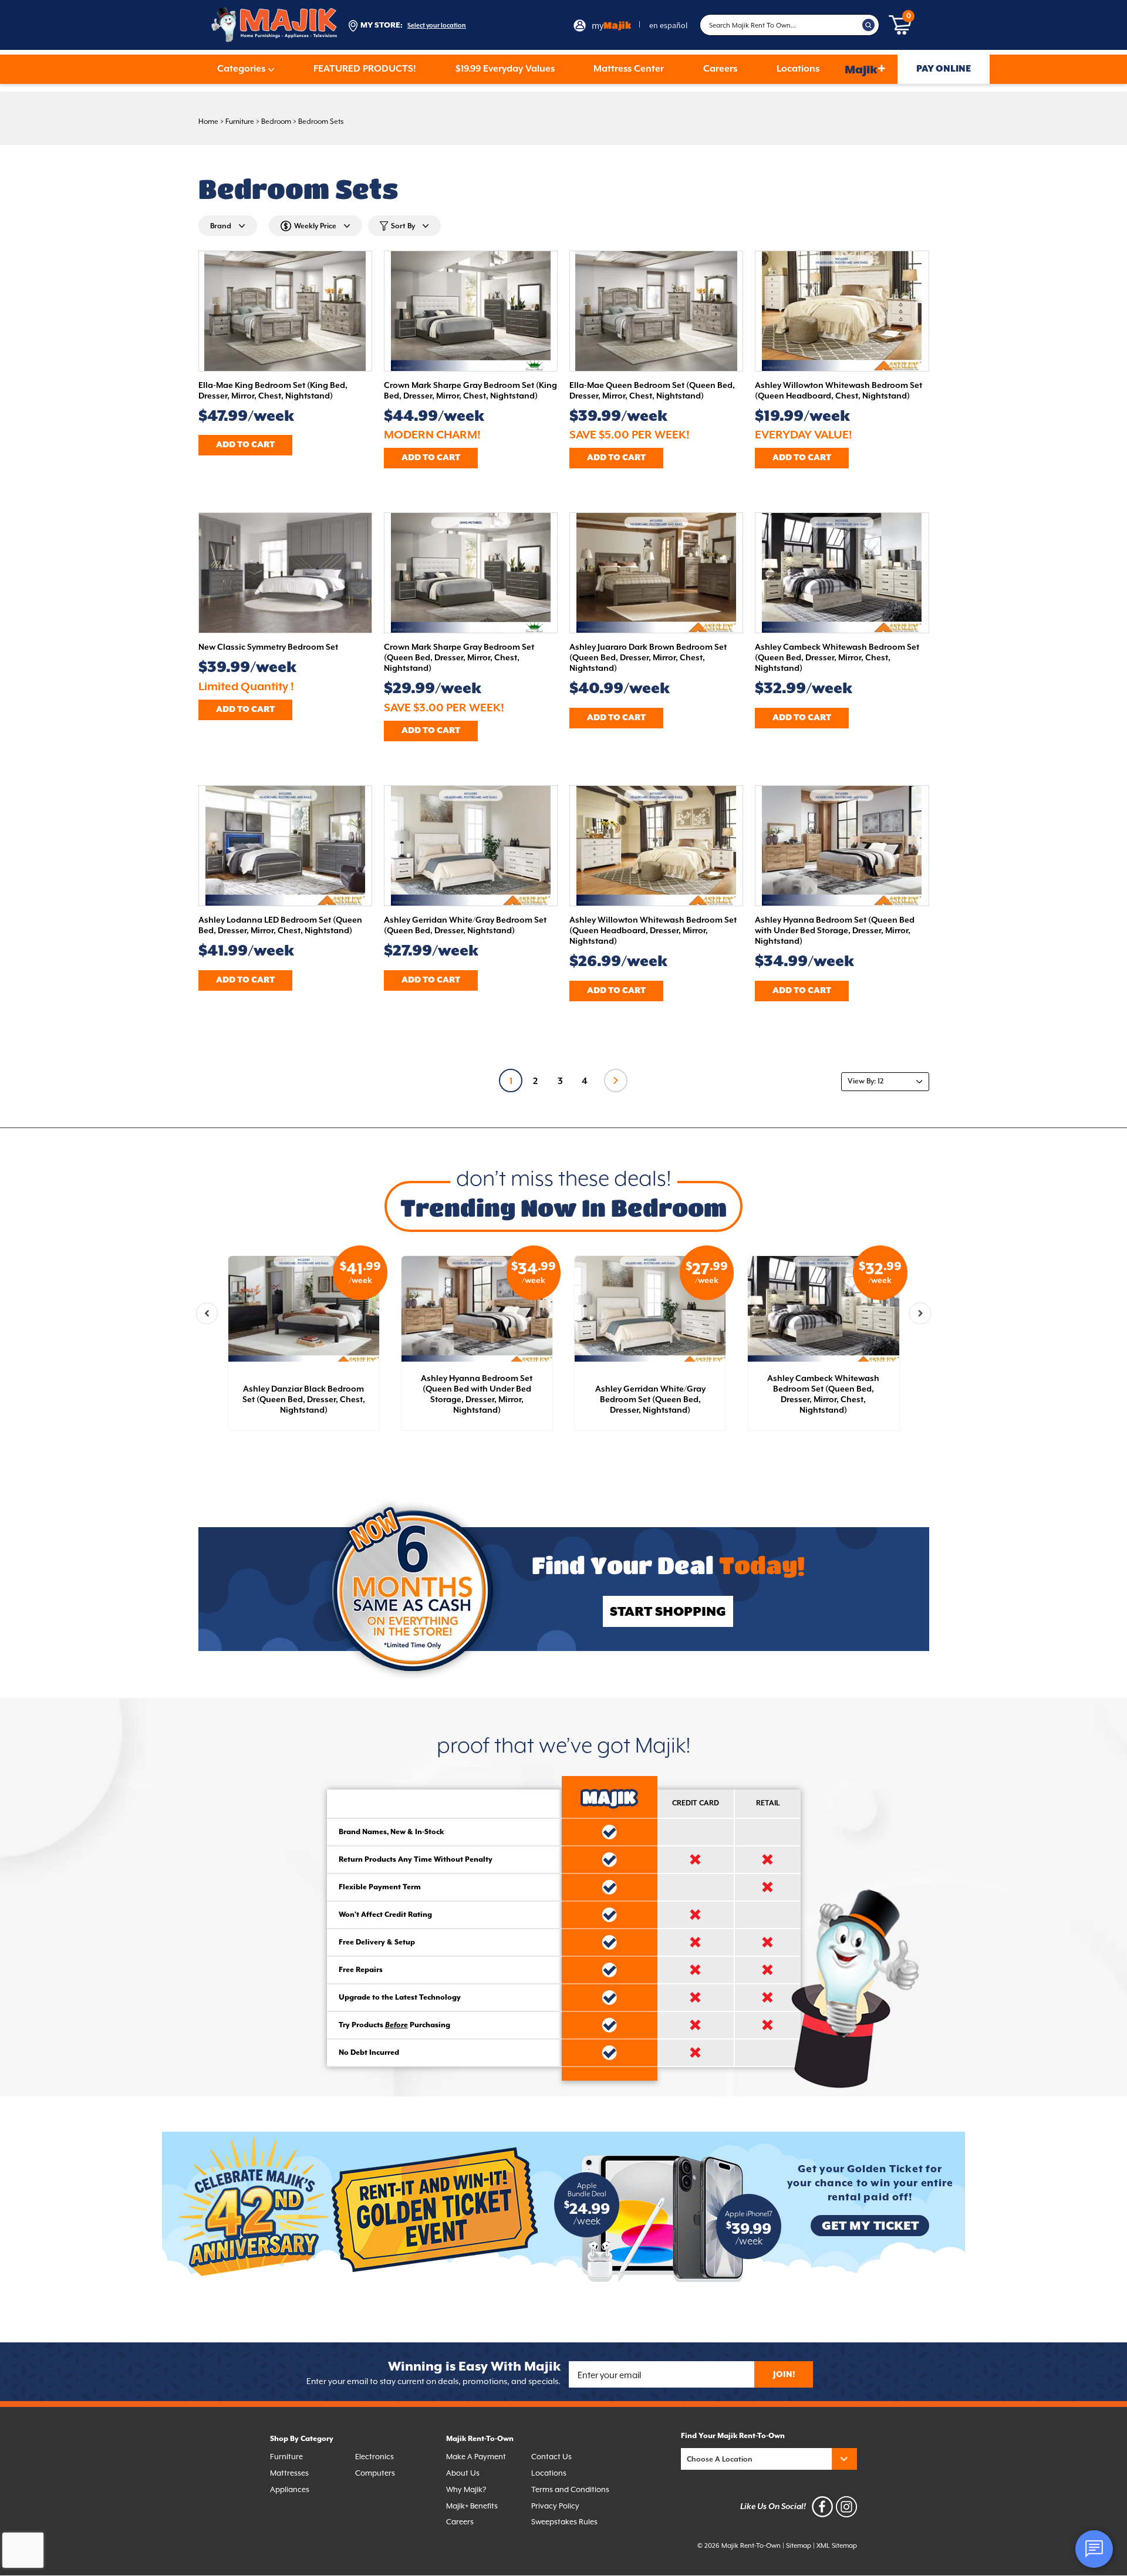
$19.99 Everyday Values (505, 69)
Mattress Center (629, 69)
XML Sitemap (837, 2546)
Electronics (374, 2457)
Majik (865, 69)
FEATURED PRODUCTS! (365, 69)
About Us (463, 2473)
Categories (241, 69)
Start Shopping (668, 1612)
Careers (720, 69)
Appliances (290, 2489)
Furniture (240, 121)
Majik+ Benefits (472, 2506)
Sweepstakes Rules (564, 2522)
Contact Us (551, 2457)
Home (208, 121)
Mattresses (289, 2473)
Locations (798, 69)
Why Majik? (466, 2489)
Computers (375, 2473)
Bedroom (276, 121)
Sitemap (799, 2546)
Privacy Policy (555, 2506)
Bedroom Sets (321, 121)
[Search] (869, 25)
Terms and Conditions (570, 2489)
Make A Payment (476, 2457)
